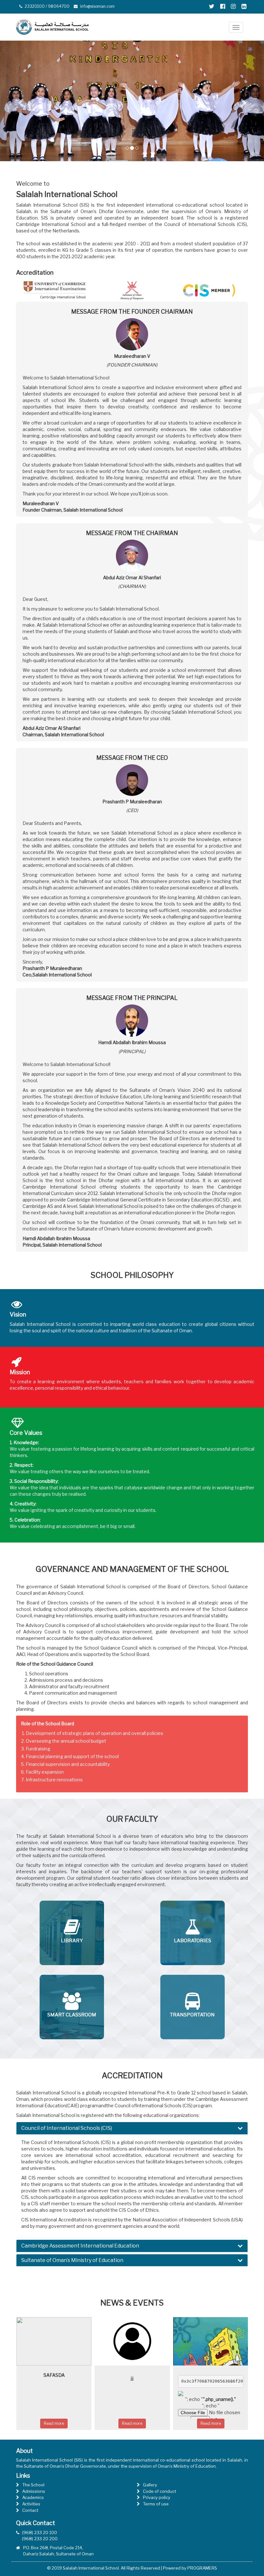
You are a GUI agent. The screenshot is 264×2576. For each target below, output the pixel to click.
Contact (30, 2510)
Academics (33, 2497)
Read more (79, 2423)
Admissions (34, 2491)
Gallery (150, 2485)
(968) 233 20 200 (40, 2539)
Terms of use (156, 2504)
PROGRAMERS (202, 2568)
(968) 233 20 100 (39, 2532)
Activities (31, 2504)
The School (33, 2485)
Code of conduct (160, 2491)
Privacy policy (157, 2497)
